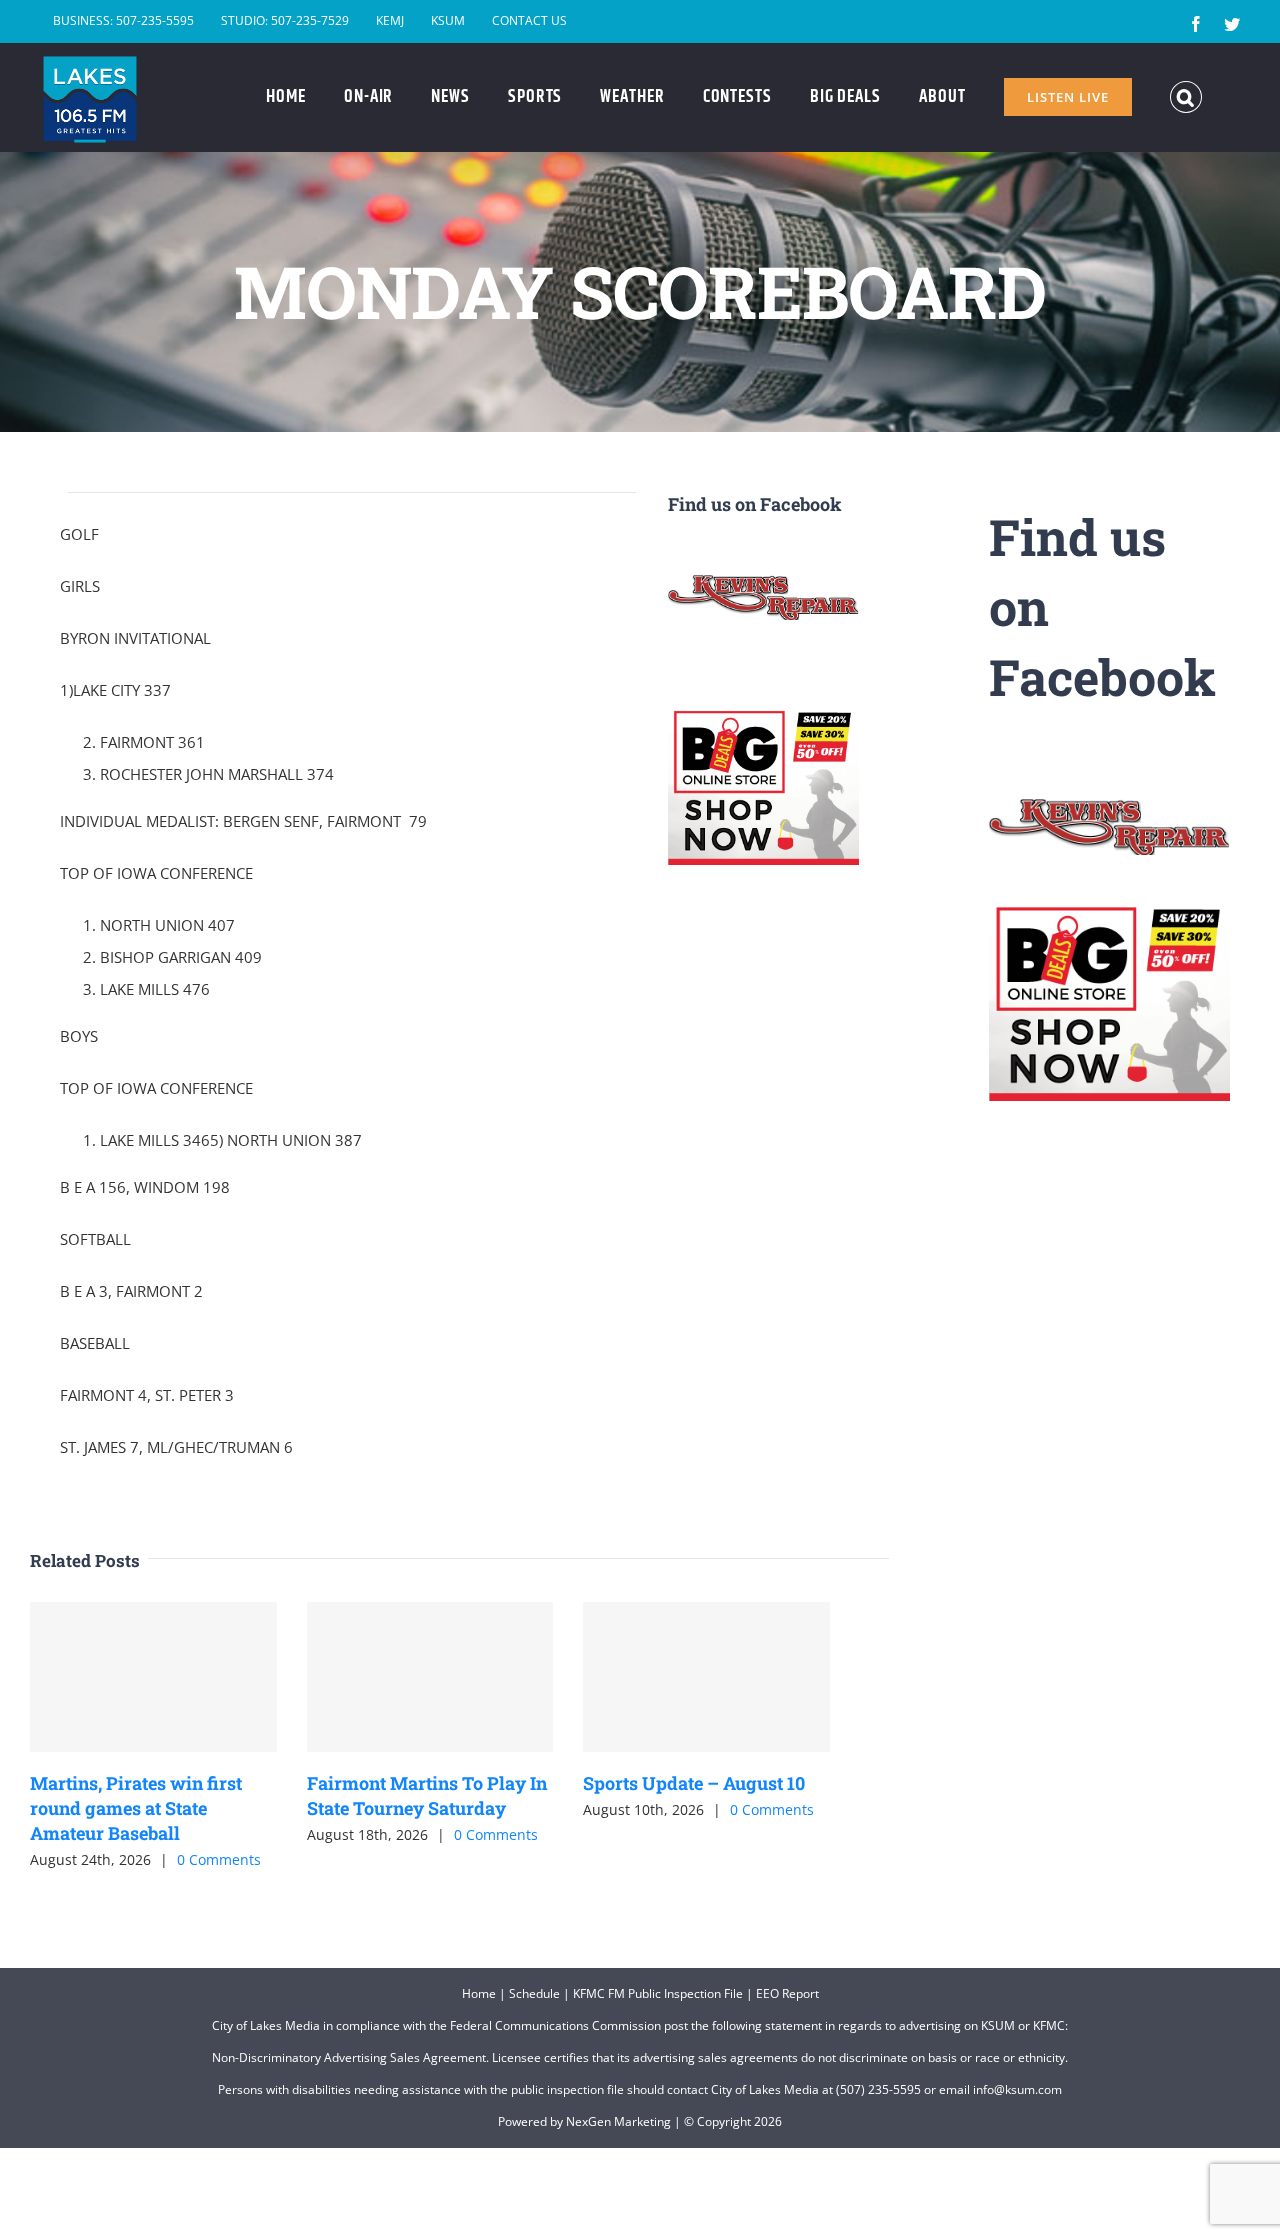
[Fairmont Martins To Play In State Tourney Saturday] (430, 1677)
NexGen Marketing (618, 2121)
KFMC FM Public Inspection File (658, 1993)
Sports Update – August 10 (694, 1783)
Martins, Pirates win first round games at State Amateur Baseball (136, 1808)
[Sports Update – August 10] (706, 1677)
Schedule (534, 1993)
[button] (1186, 97)
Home (479, 1993)
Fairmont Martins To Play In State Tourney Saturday (427, 1795)
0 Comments (219, 1859)
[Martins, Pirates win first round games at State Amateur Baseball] (153, 1677)
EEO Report (787, 1993)
